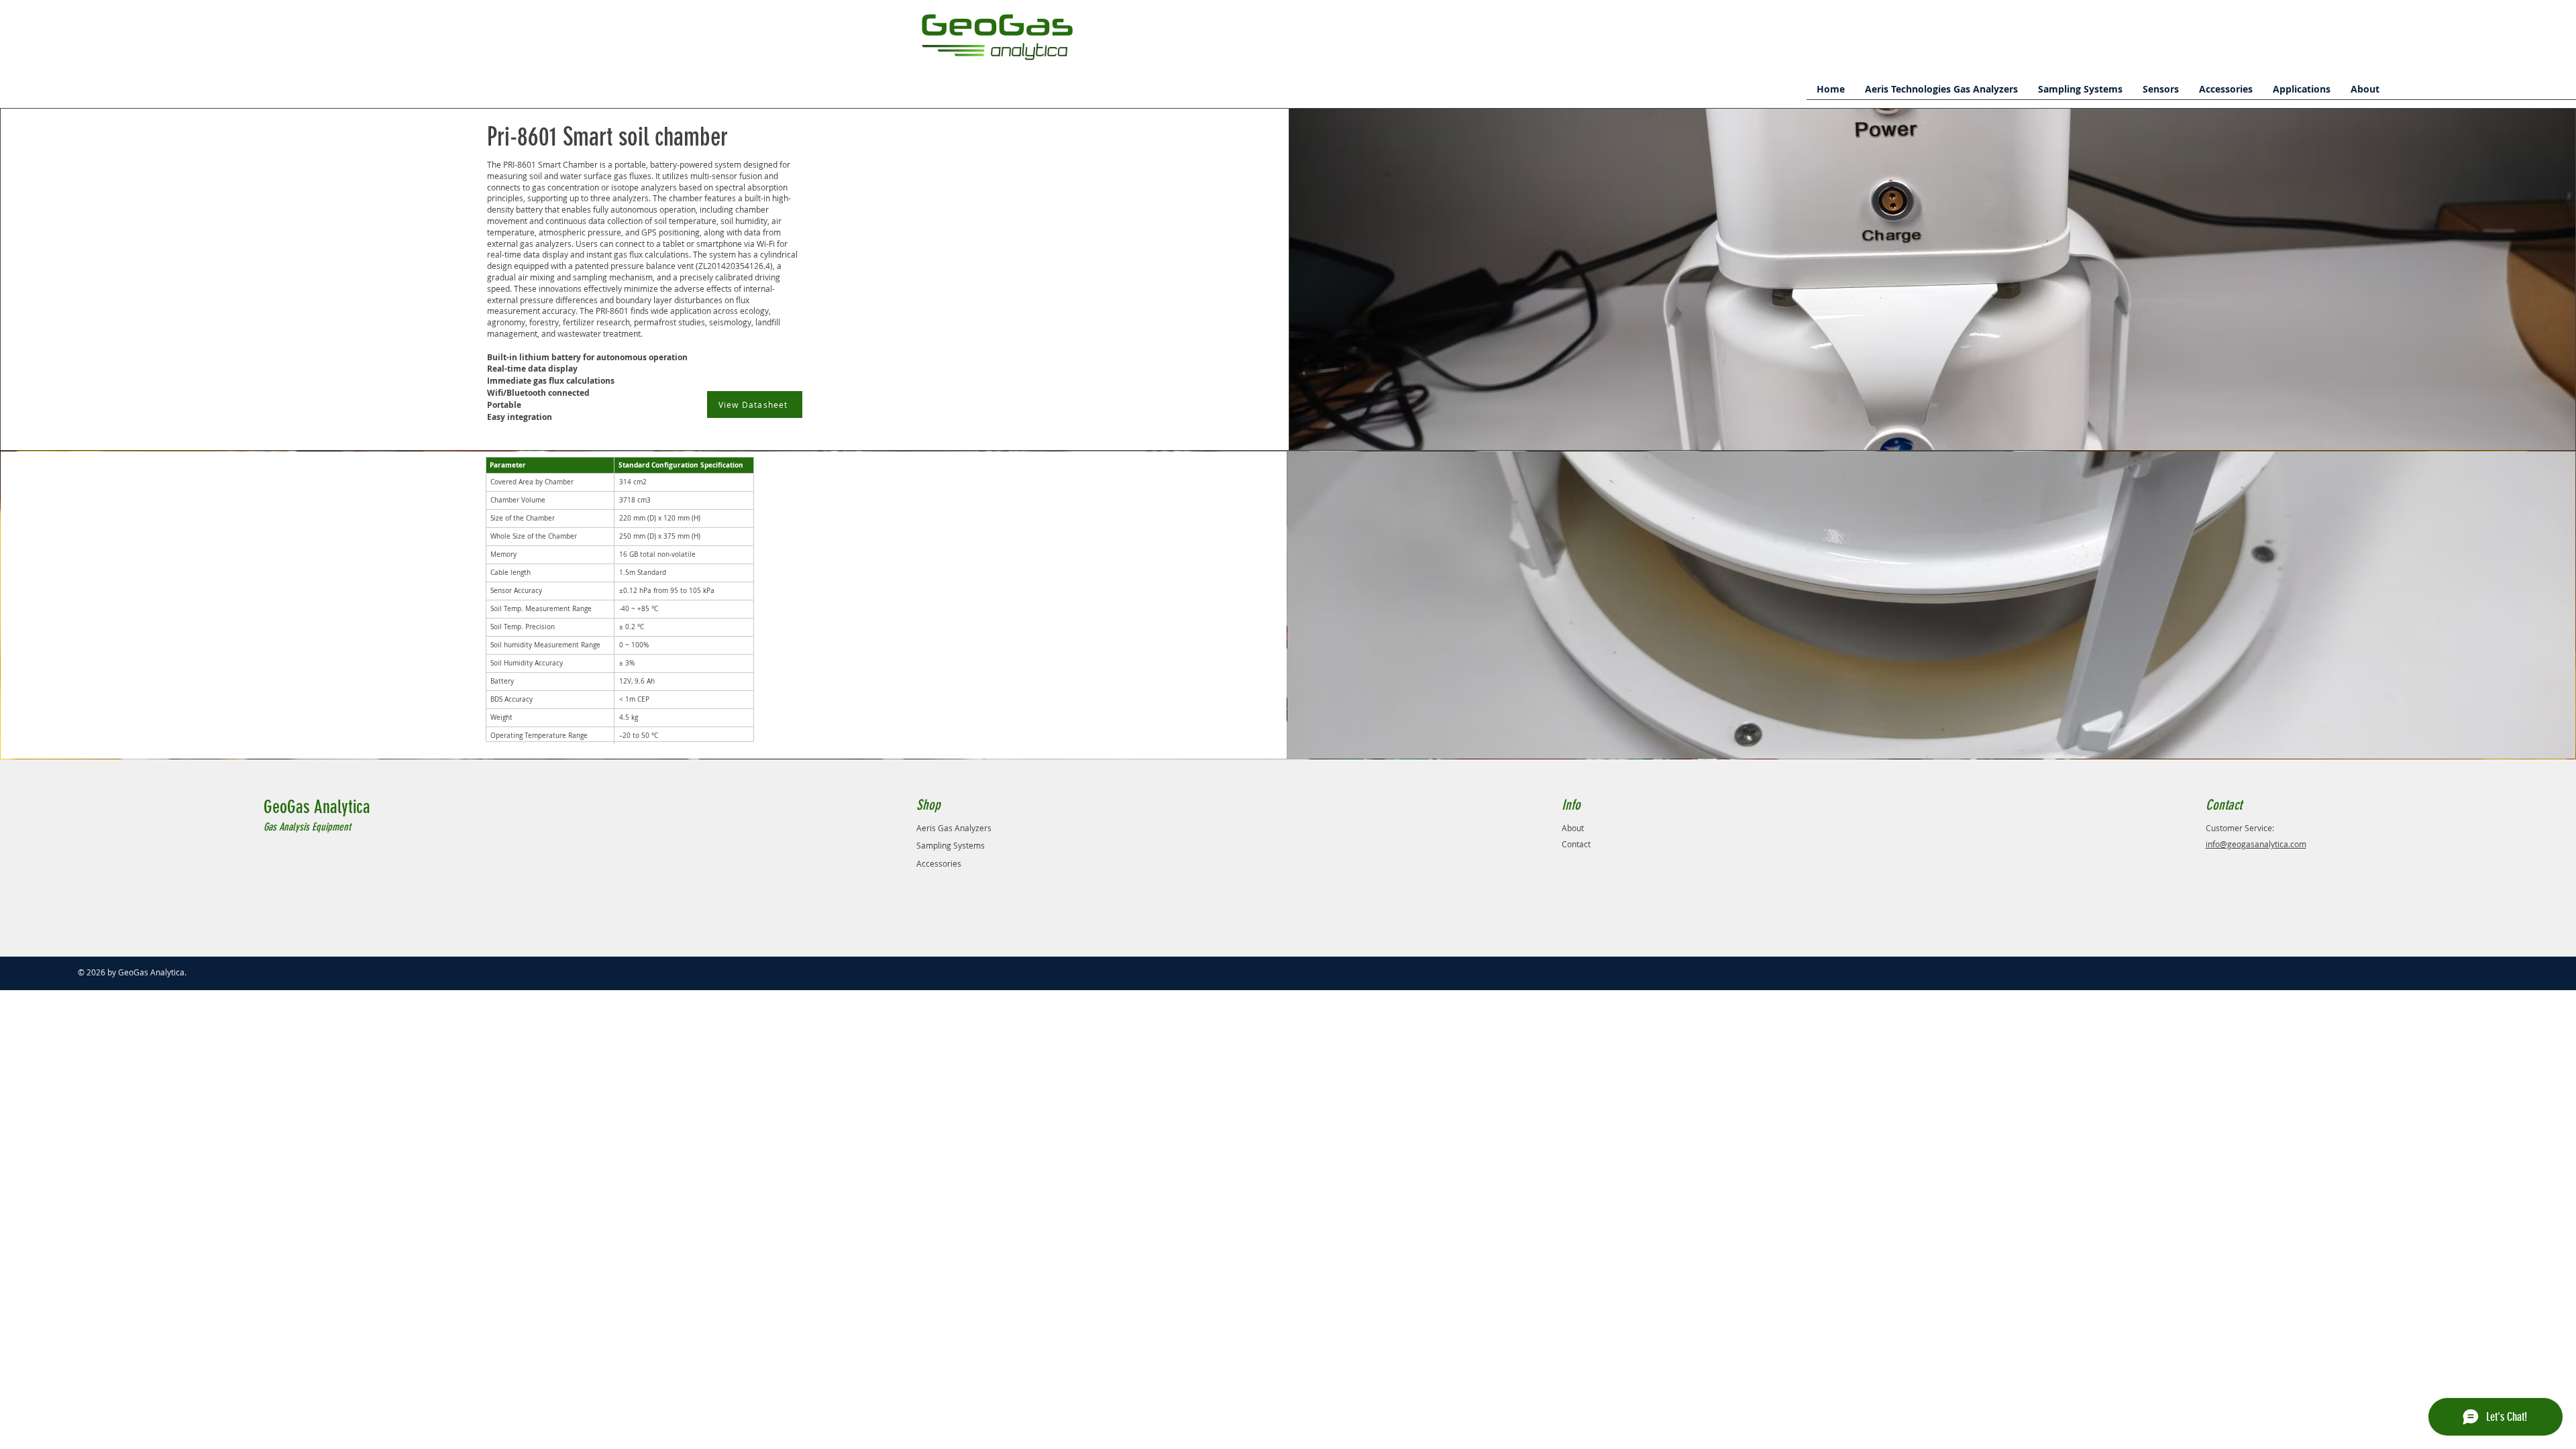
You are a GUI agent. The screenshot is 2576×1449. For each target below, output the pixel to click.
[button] (1941, 94)
